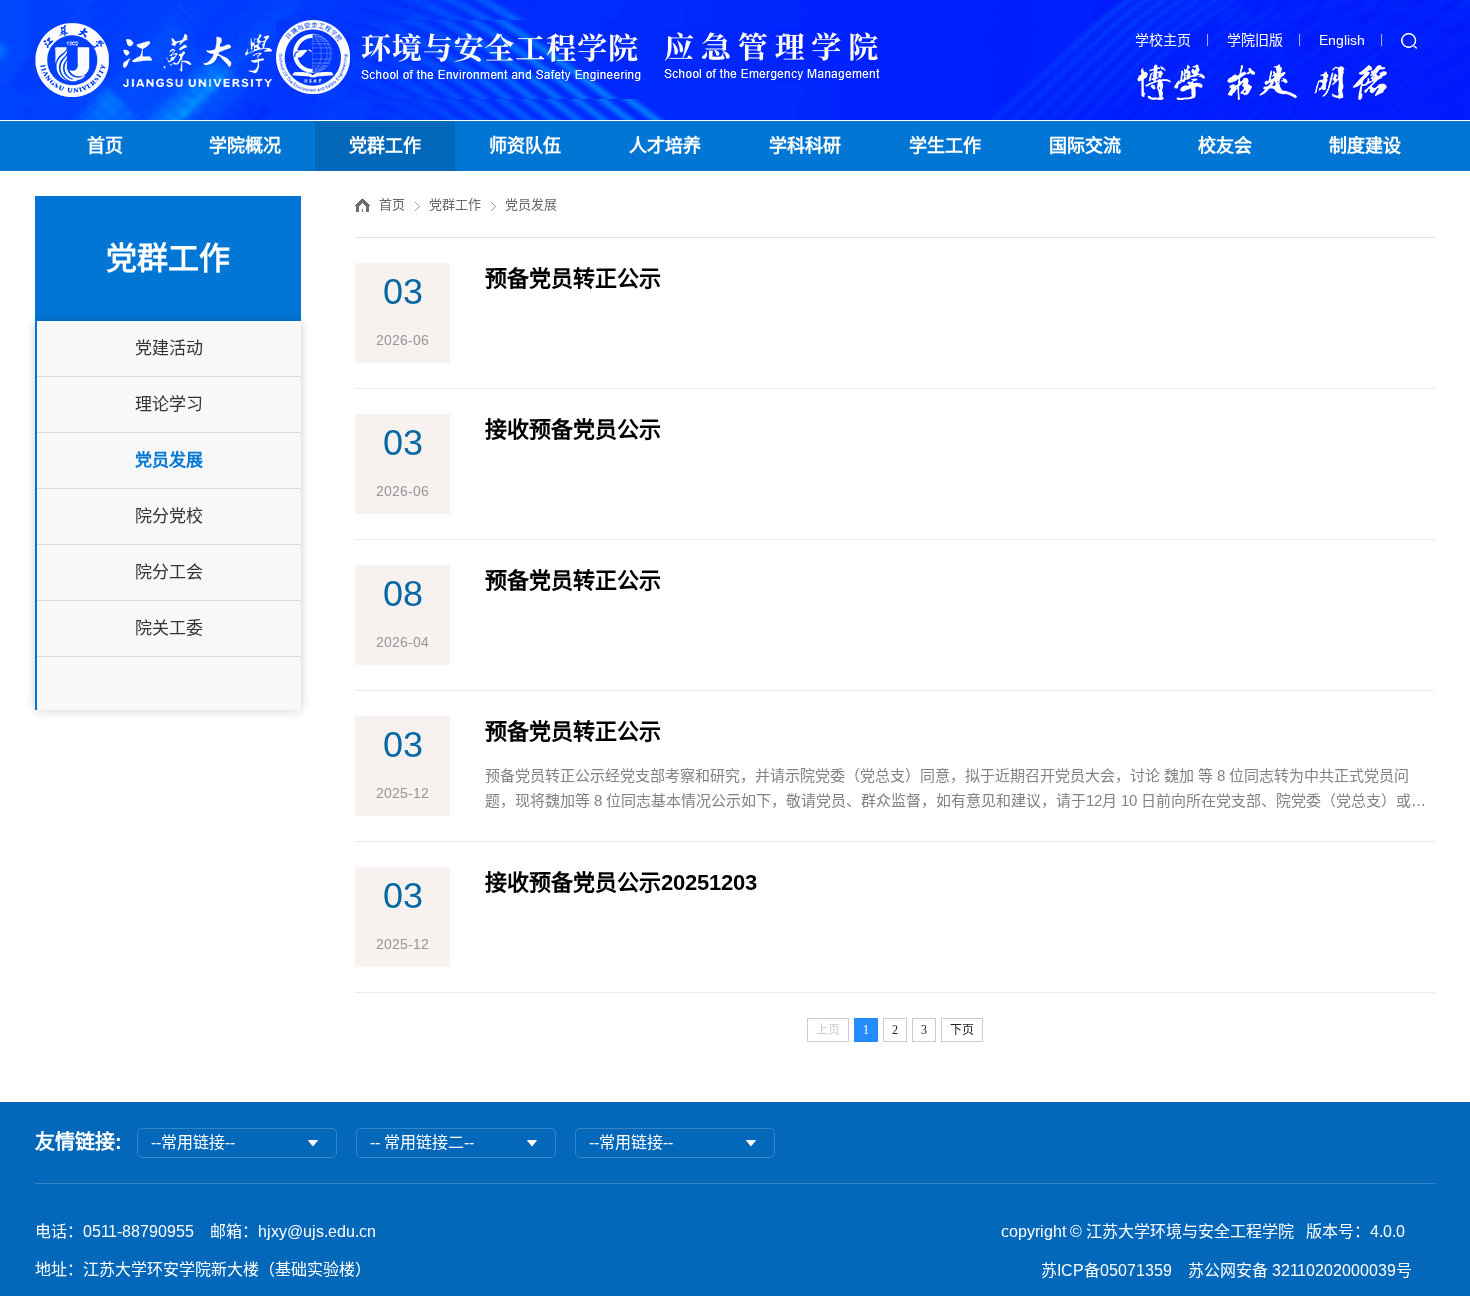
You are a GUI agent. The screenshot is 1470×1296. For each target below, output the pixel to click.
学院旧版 (1255, 40)
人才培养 (665, 146)
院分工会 (169, 572)
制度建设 (1365, 146)
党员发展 (169, 460)
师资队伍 (525, 146)
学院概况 (245, 146)
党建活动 (169, 348)
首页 (105, 146)
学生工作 (945, 146)
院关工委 (169, 628)
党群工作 (385, 146)
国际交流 (1085, 146)
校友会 (1225, 146)
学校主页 (1163, 40)
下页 (962, 1030)
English (1342, 40)
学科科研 (805, 146)
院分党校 (169, 516)
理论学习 (169, 404)
